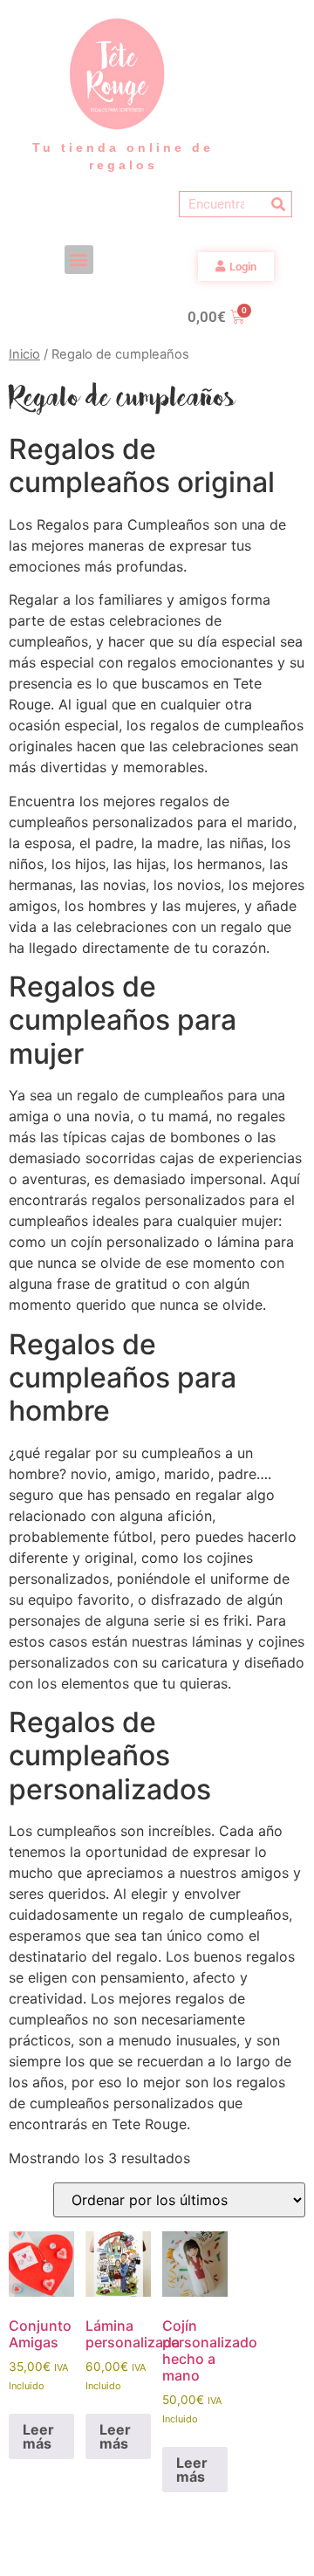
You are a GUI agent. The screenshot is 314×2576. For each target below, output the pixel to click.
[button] (79, 260)
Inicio (24, 354)
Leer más (38, 2436)
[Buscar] (278, 204)
